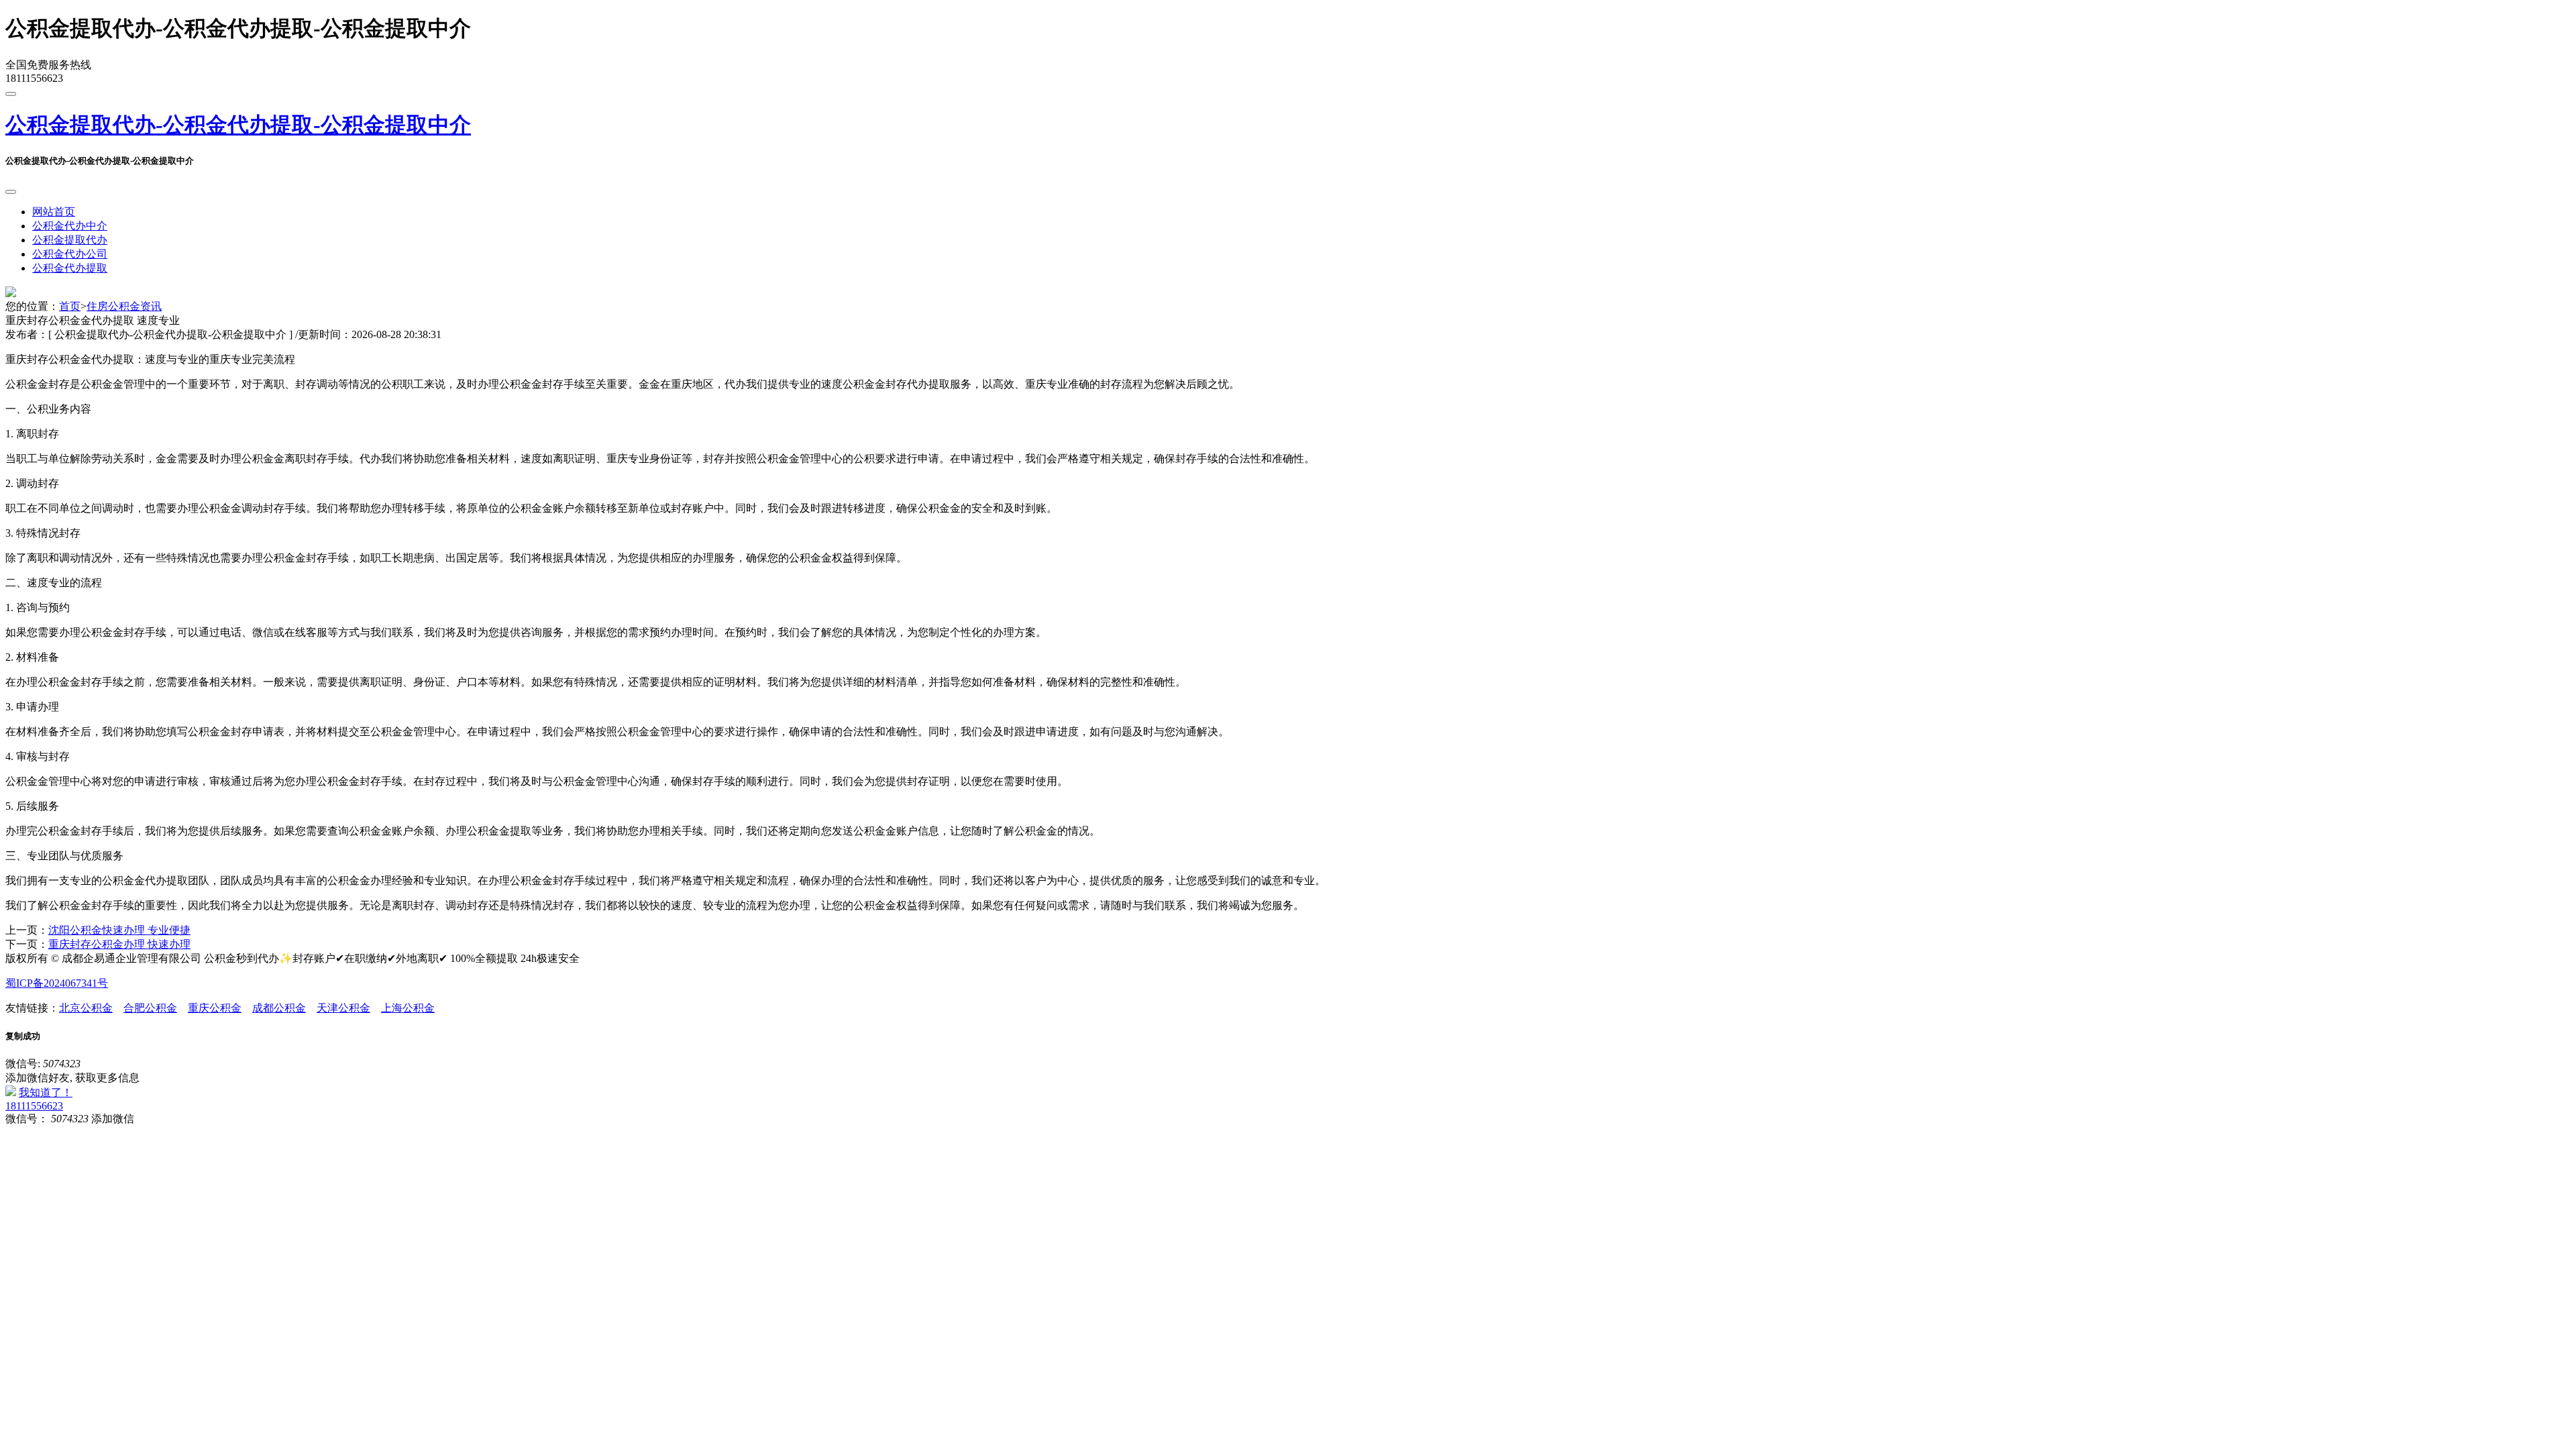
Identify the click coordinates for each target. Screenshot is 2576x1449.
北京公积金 (86, 1008)
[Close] (11, 192)
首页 (70, 306)
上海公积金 (408, 1008)
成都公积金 (279, 1008)
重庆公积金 (215, 1008)
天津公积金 (343, 1008)
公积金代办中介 (70, 226)
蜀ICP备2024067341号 (57, 983)
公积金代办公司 (70, 254)
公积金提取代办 (70, 240)
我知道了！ (46, 1092)
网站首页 (54, 212)
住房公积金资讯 (124, 306)
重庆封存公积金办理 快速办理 (119, 944)
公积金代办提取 (70, 268)
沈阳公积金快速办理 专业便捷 (119, 930)
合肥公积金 (150, 1008)
